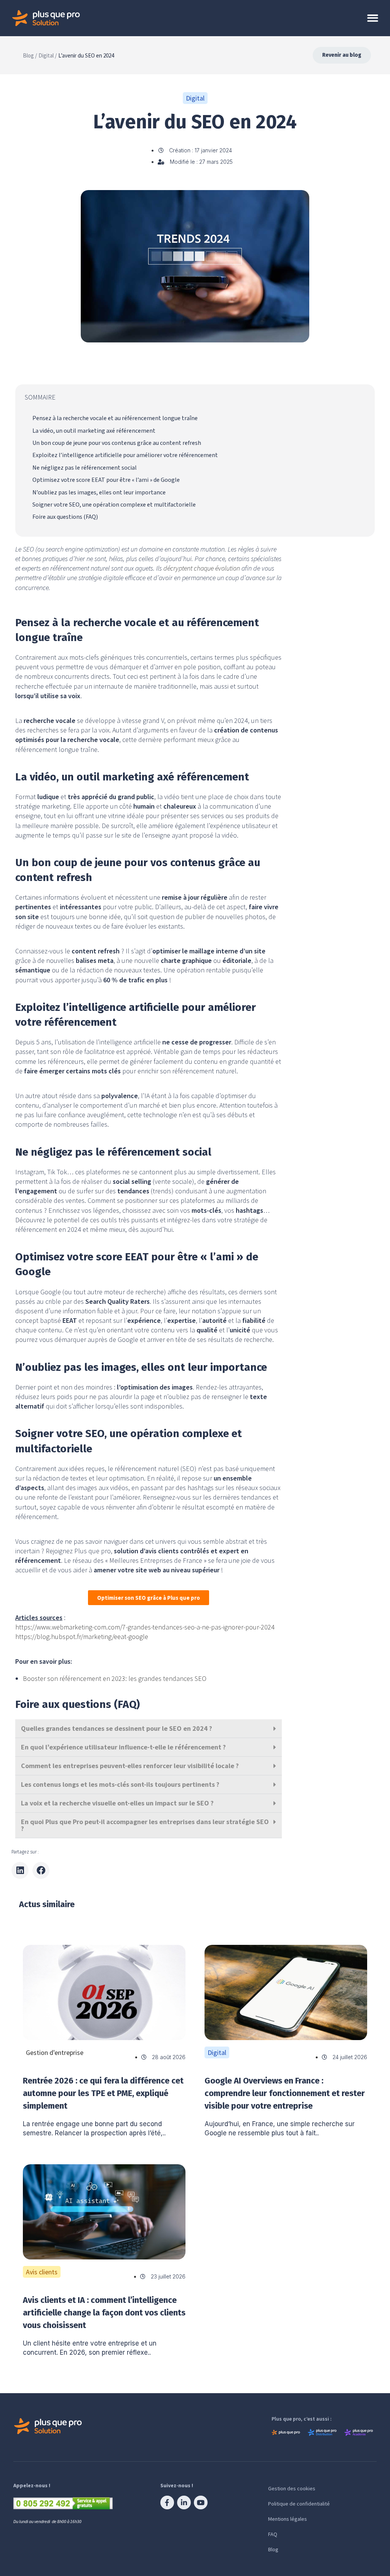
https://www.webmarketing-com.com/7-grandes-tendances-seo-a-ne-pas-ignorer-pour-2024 (145, 1627)
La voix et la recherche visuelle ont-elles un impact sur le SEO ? (117, 1803)
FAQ (273, 2534)
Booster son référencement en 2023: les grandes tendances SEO (115, 1678)
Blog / (30, 55)
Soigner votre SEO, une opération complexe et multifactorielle (114, 505)
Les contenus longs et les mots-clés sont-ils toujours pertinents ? (120, 1784)
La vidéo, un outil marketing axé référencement (94, 431)
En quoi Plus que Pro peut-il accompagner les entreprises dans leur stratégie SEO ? (145, 1825)
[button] (149, 1729)
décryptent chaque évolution (202, 568)
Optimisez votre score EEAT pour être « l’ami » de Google (106, 480)
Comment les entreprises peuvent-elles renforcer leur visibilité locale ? (130, 1766)
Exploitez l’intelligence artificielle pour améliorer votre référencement (125, 455)
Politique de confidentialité (299, 2504)
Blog (273, 2549)
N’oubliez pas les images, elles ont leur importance (99, 492)
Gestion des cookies (292, 2488)
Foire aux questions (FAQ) (65, 517)
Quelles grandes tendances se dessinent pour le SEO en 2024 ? (117, 1728)
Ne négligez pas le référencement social (85, 468)
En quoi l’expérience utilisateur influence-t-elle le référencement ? (123, 1747)
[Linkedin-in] (184, 2502)
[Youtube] (201, 2502)
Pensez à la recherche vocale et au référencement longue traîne (115, 418)
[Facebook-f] (167, 2502)
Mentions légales (288, 2519)
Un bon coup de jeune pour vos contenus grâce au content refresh (117, 443)
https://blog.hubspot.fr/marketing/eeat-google (82, 1637)
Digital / (48, 55)
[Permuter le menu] (373, 18)
